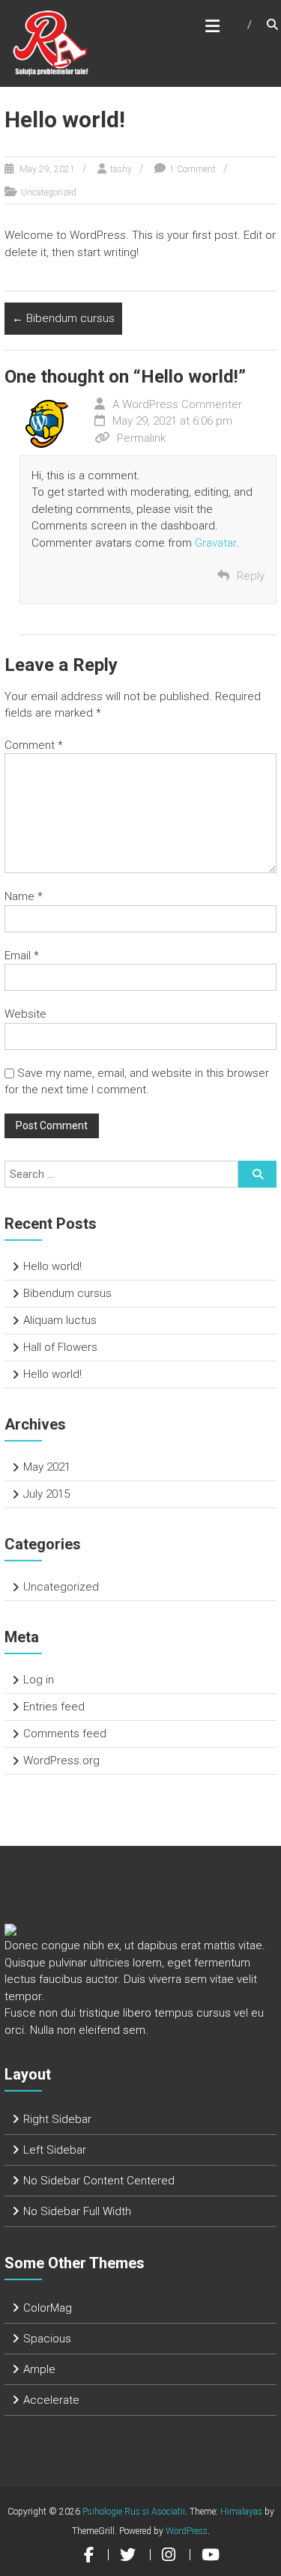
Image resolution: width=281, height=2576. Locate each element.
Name (24, 896)
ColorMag (48, 2308)
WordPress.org (61, 1761)
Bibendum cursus (63, 318)
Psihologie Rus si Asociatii (134, 2512)
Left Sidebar (55, 2150)
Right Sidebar (57, 2119)
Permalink (141, 438)
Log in (39, 1680)
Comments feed (65, 1734)
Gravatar (215, 543)
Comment (34, 745)
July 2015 (46, 1494)
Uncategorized (49, 192)
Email (22, 956)
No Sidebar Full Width (77, 2211)
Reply (251, 576)
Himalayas (241, 2512)
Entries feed (54, 1707)
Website (25, 1014)
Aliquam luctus (60, 1320)
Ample (39, 2369)
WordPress (187, 2531)
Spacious (47, 2339)
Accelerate (51, 2400)
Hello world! (52, 1266)
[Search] (257, 1174)
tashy (121, 169)
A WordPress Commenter (177, 404)
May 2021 (47, 1467)
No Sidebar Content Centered (99, 2181)
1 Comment (193, 169)
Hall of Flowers (60, 1347)
